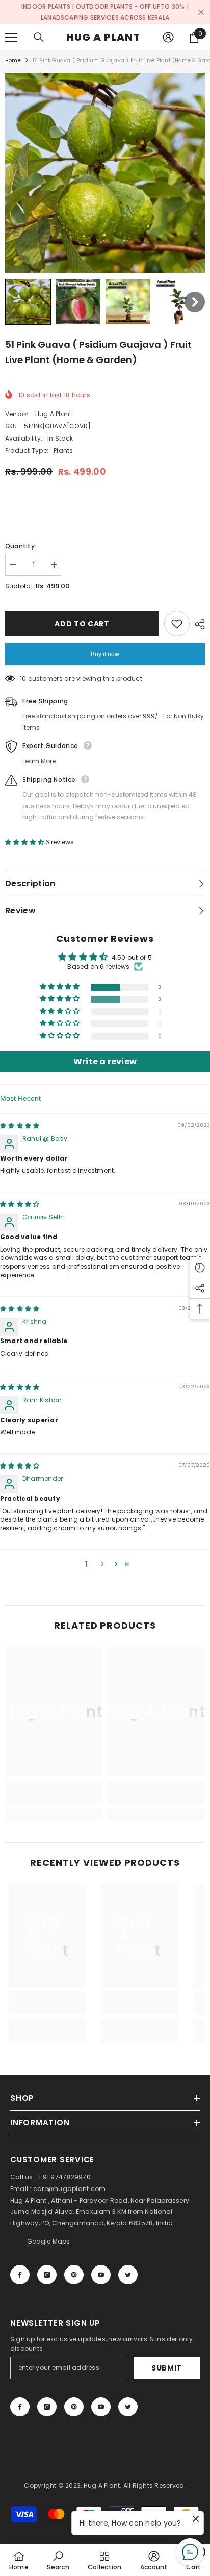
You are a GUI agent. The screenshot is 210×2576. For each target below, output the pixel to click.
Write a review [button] (105, 1061)
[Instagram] (47, 2275)
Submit (167, 2368)
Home (13, 60)
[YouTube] (101, 2275)
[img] (20, 1126)
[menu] (11, 37)
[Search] (39, 37)
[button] (28, 302)
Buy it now (105, 654)
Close (201, 12)
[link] (54, 1798)
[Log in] (168, 37)
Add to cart (82, 624)
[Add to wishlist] (177, 624)
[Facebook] (20, 2275)
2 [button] (102, 1564)
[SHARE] (197, 624)
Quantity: (21, 546)
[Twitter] (128, 2275)
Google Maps (49, 2241)
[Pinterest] (74, 2275)
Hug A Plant (54, 414)
